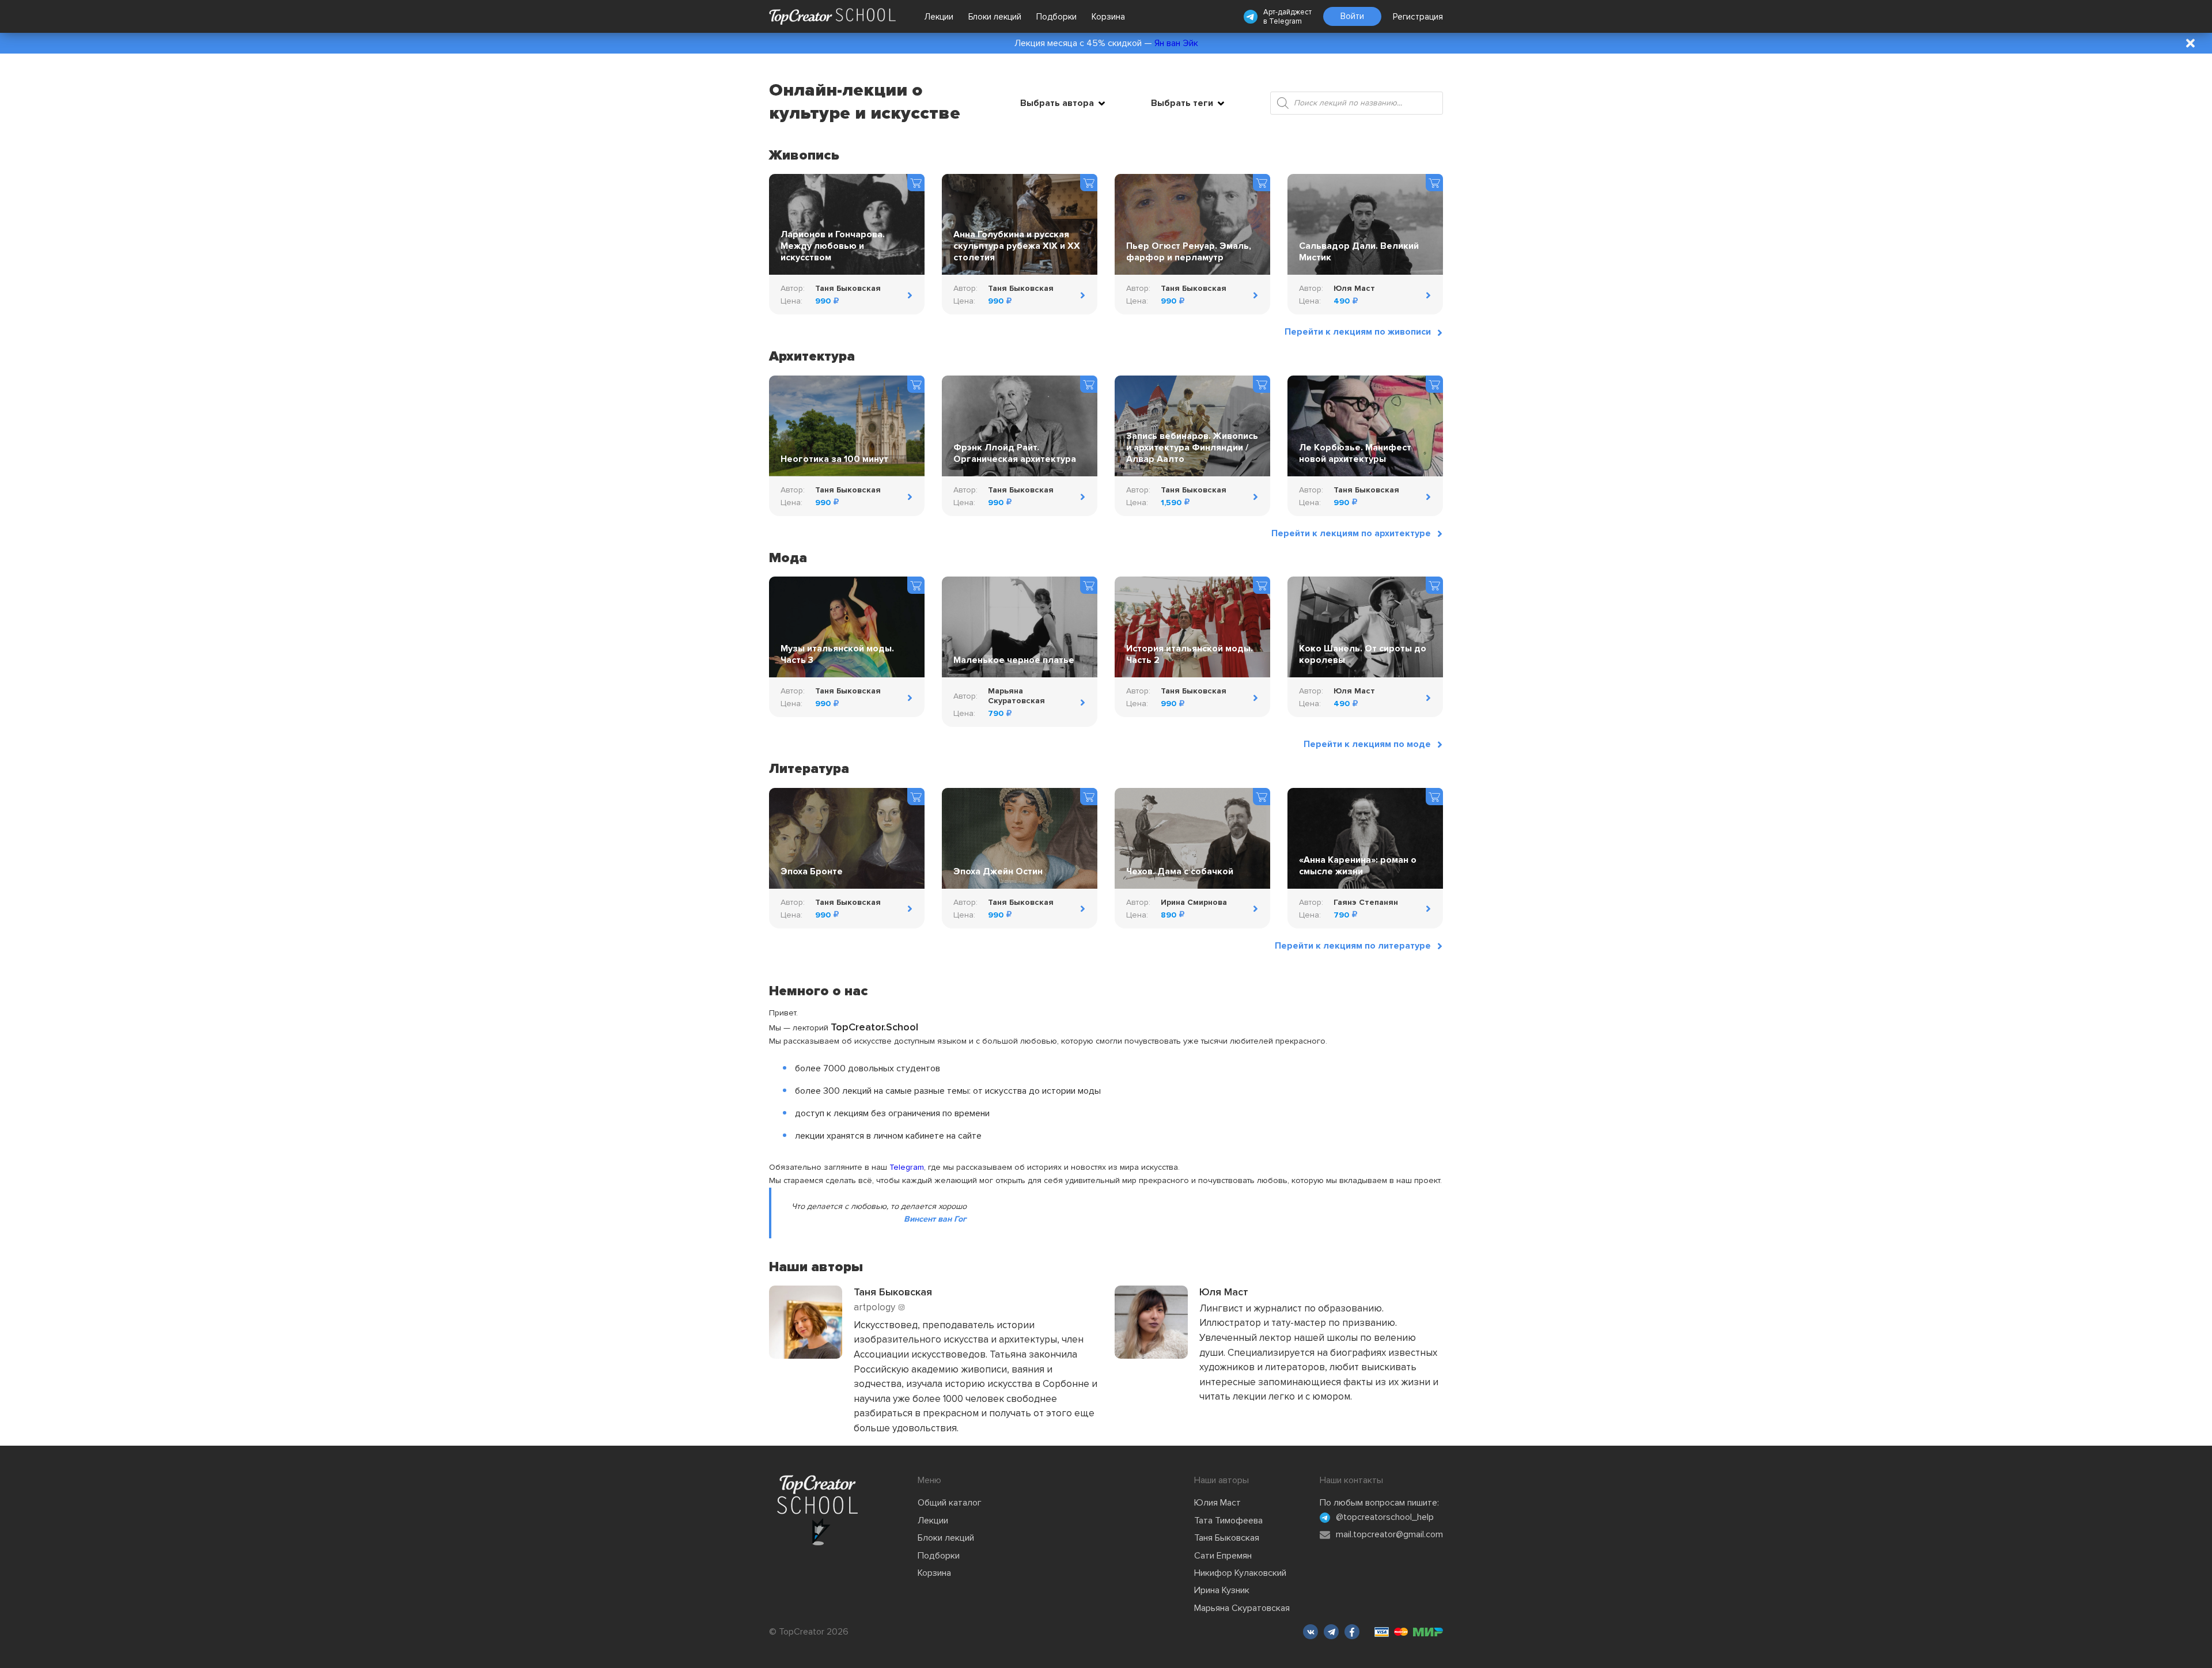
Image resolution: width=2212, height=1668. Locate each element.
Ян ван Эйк (1176, 43)
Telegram (1285, 21)
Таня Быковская (1227, 1538)
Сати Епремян (1223, 1556)
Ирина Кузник (1222, 1590)
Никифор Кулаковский (1240, 1573)
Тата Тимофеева (1228, 1521)
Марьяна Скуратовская (1242, 1608)
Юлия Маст (1217, 1503)
